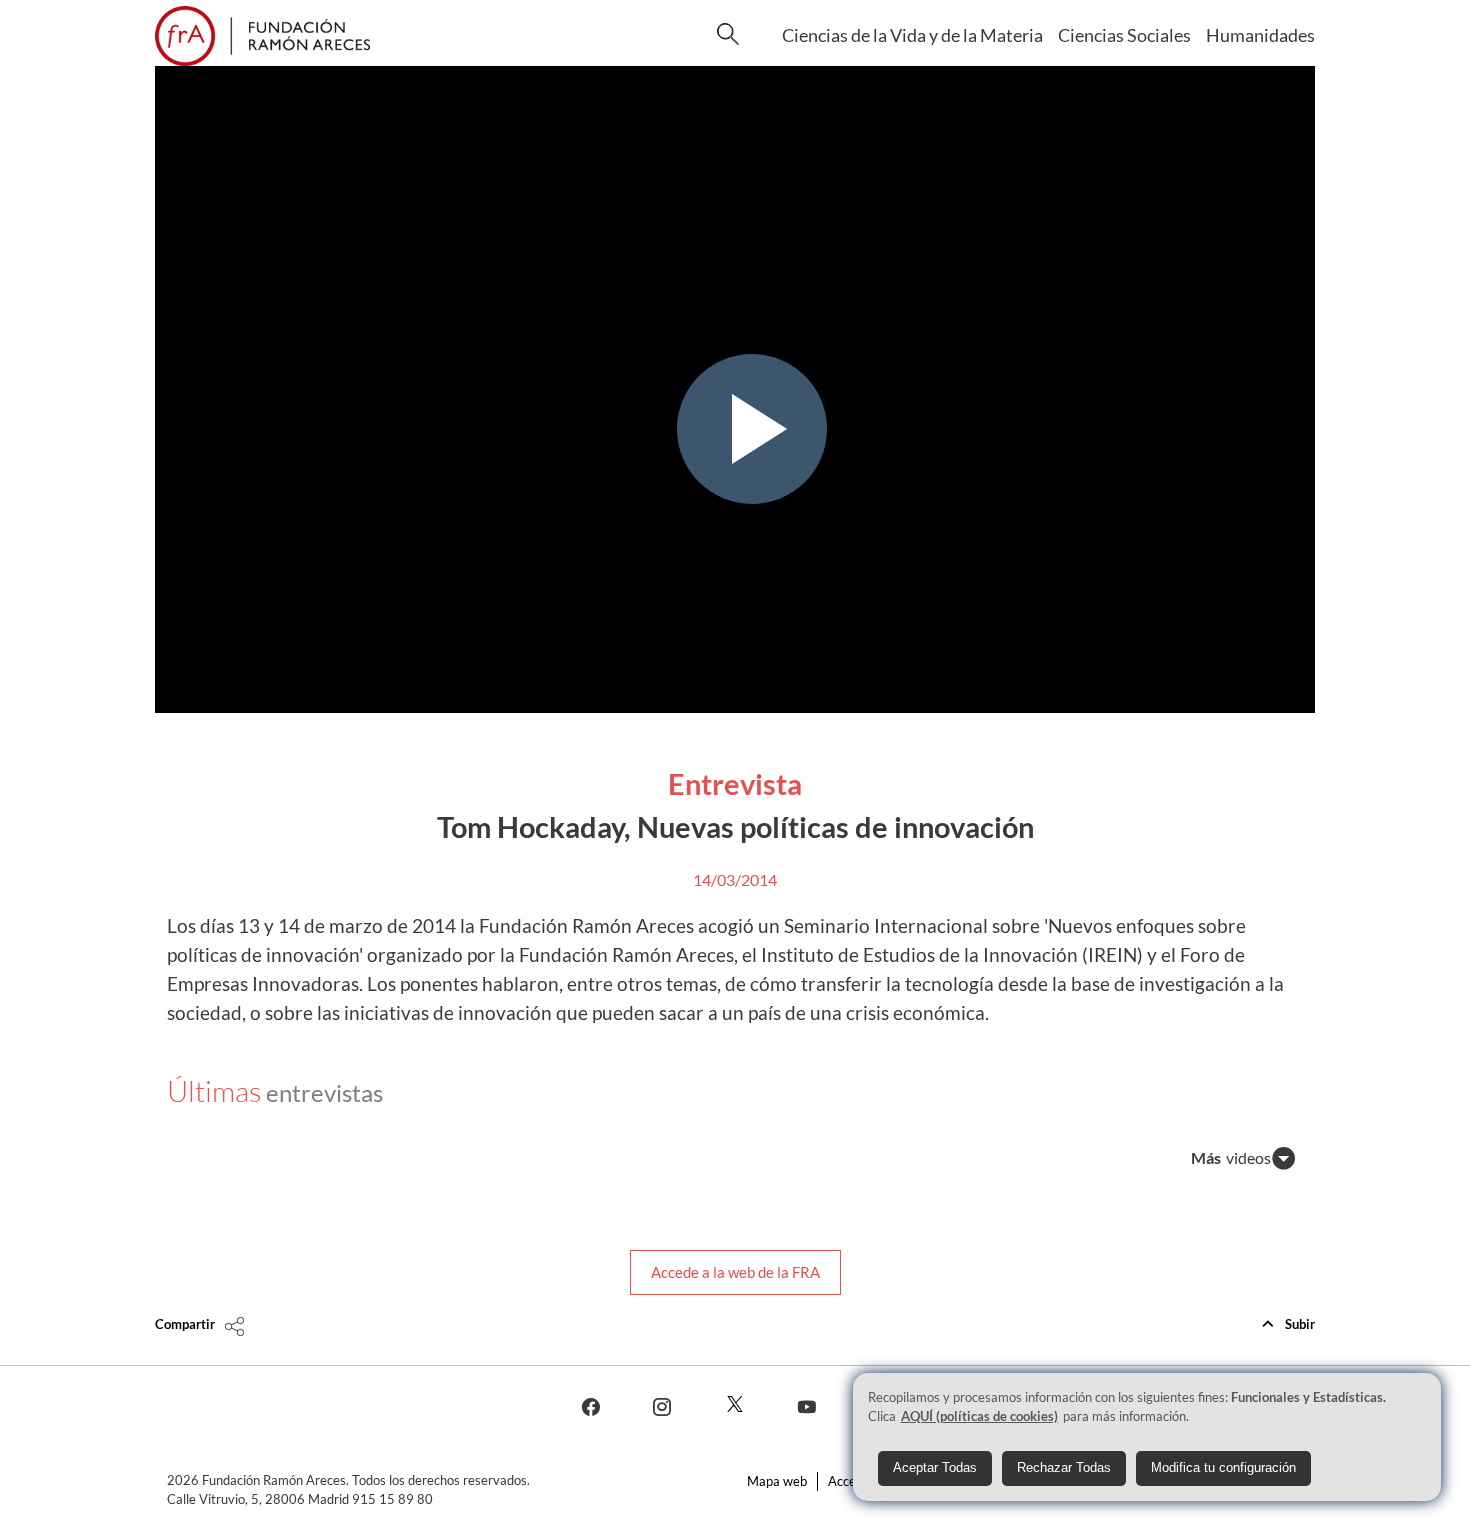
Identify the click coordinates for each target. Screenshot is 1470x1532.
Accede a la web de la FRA (735, 1272)
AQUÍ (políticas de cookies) (979, 1416)
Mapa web (777, 1481)
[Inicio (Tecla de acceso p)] (262, 36)
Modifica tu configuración (1223, 1468)
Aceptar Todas (935, 1468)
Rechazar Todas (1064, 1468)
